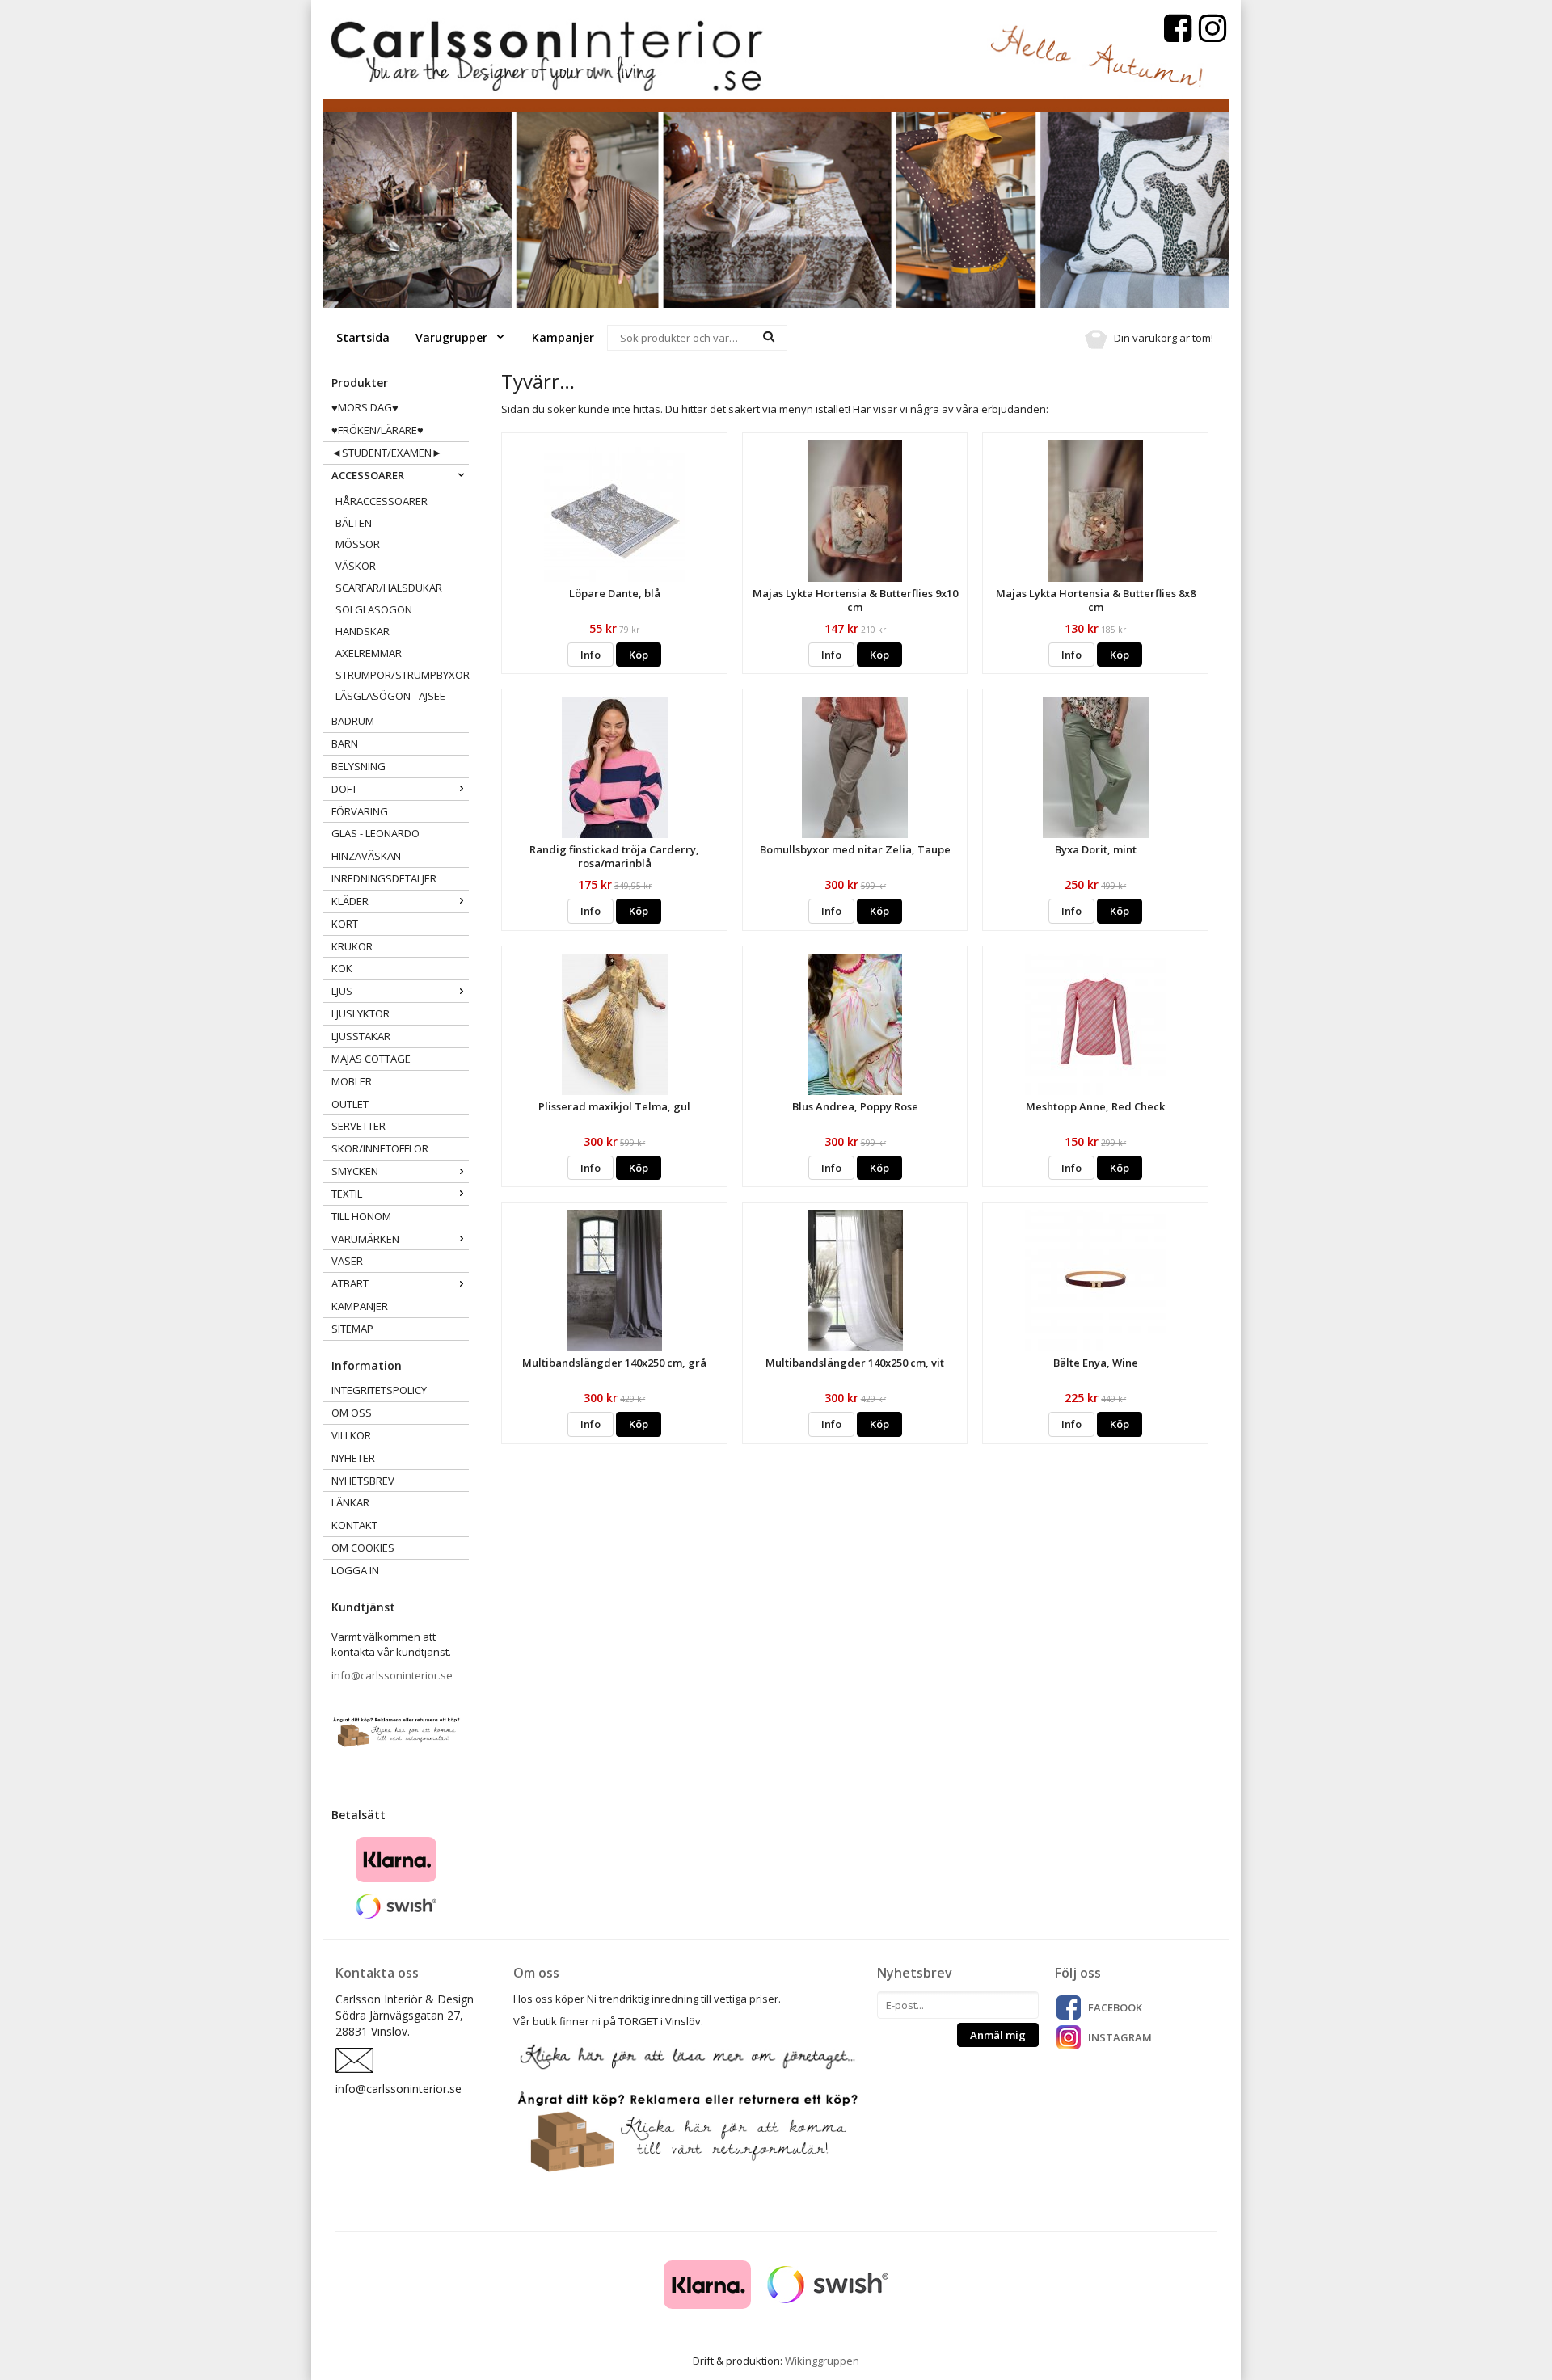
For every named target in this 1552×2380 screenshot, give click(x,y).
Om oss (352, 1413)
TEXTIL (347, 1194)
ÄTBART (350, 1283)
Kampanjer (563, 337)
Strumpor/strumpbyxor (402, 675)
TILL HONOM (361, 1216)
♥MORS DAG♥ (365, 407)
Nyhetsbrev (363, 1481)
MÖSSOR (358, 544)
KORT (345, 924)
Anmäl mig (998, 2035)
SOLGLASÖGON (374, 609)
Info (590, 655)
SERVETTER (358, 1126)
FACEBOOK (1115, 2007)
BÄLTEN (354, 523)
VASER (347, 1261)
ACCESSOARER (368, 475)
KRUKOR (352, 946)
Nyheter (353, 1458)
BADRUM (353, 721)
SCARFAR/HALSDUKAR (389, 588)
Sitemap (352, 1329)
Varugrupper (453, 337)
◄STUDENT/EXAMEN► (387, 453)
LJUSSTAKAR (361, 1036)
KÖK (342, 968)
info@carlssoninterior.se (392, 1675)
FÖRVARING (360, 811)
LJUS (342, 991)
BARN (345, 743)
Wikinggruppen (822, 2361)
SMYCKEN (355, 1171)
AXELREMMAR (369, 653)
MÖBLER (352, 1081)
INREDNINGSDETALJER (384, 878)
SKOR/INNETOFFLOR (380, 1148)
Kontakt (354, 1525)
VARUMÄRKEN (365, 1239)
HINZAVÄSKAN (366, 856)
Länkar (350, 1502)
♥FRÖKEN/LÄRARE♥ (377, 430)
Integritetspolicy (379, 1390)
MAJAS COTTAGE (371, 1059)
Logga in (355, 1570)
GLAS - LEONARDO (375, 833)
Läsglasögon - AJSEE (390, 696)
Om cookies (363, 1548)
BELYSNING (358, 766)
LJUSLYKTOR (361, 1013)
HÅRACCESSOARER (382, 501)
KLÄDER (350, 901)
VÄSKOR (356, 566)
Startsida (363, 337)
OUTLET (350, 1104)
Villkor (351, 1435)
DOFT (344, 789)
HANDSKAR (363, 631)
